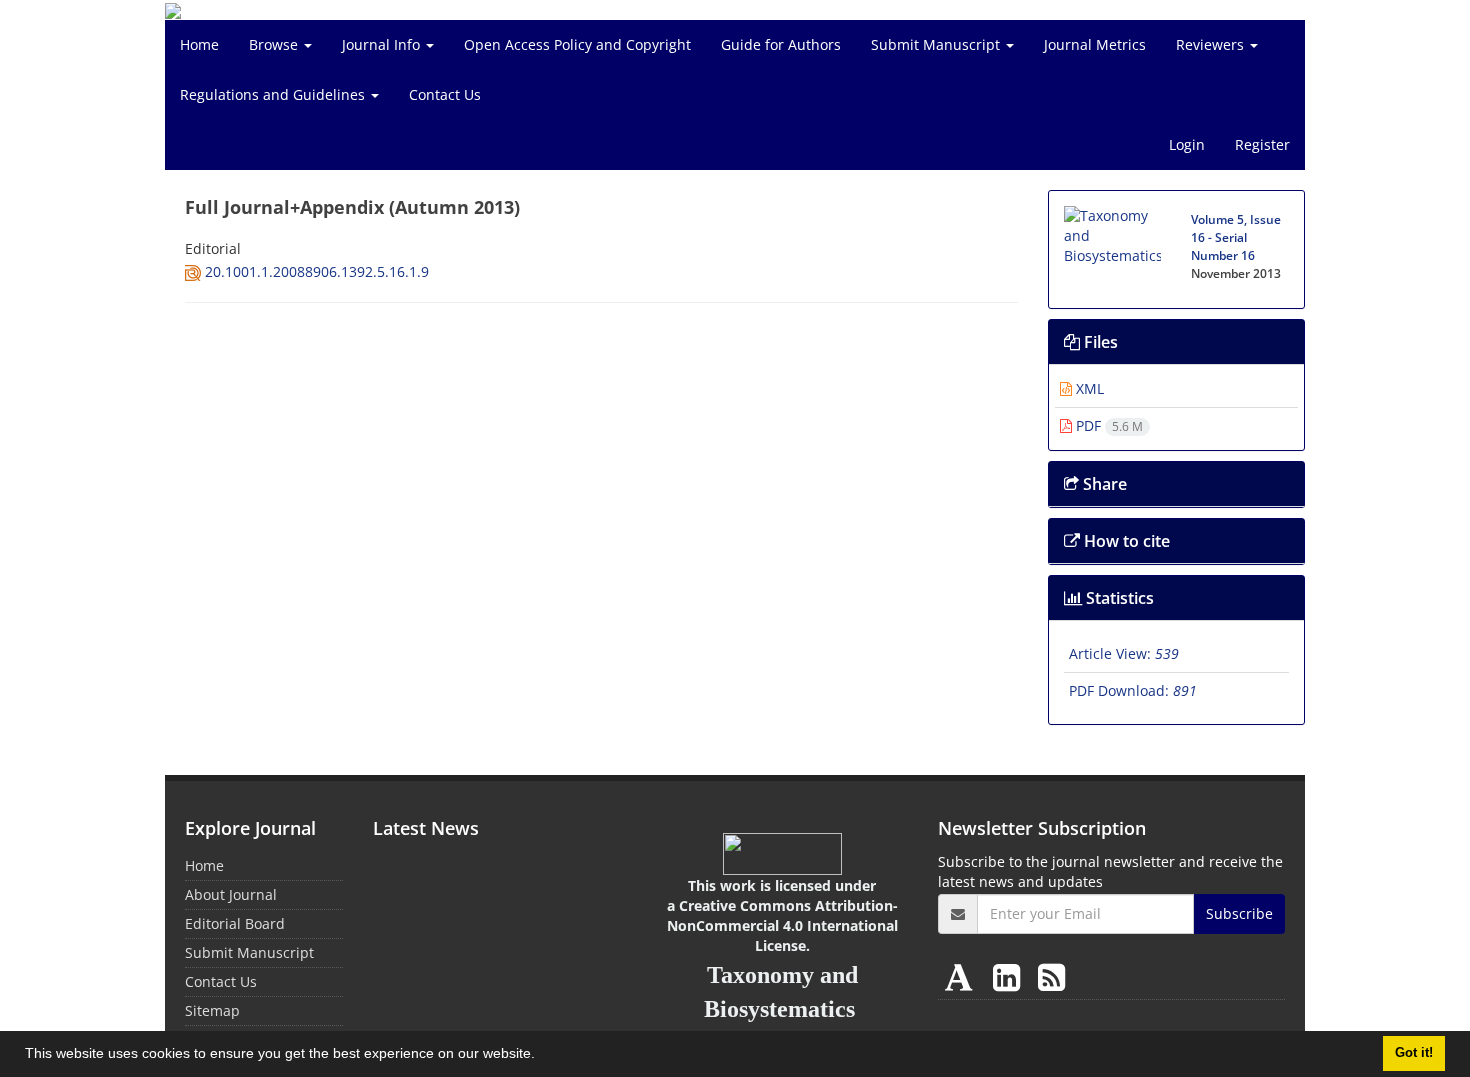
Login (1187, 144)
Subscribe (1239, 913)
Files (1099, 342)
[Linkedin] (1010, 976)
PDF (1107, 425)
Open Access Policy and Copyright (577, 44)
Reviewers (1212, 44)
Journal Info (383, 44)
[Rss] (1051, 976)
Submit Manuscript (937, 44)
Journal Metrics (1095, 44)
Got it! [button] (1414, 1053)
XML (1088, 388)
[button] (542, 1056)
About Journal (231, 894)
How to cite (1125, 541)
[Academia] (963, 976)
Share (1103, 484)
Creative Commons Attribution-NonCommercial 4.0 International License (782, 925)
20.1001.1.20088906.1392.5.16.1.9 (317, 271)
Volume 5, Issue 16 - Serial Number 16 (1236, 237)
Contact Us (445, 94)
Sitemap (212, 1010)
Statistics (1118, 598)
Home (199, 44)
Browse (275, 44)
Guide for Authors (781, 44)
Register (1262, 144)
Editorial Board (235, 923)
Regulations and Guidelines (274, 94)
